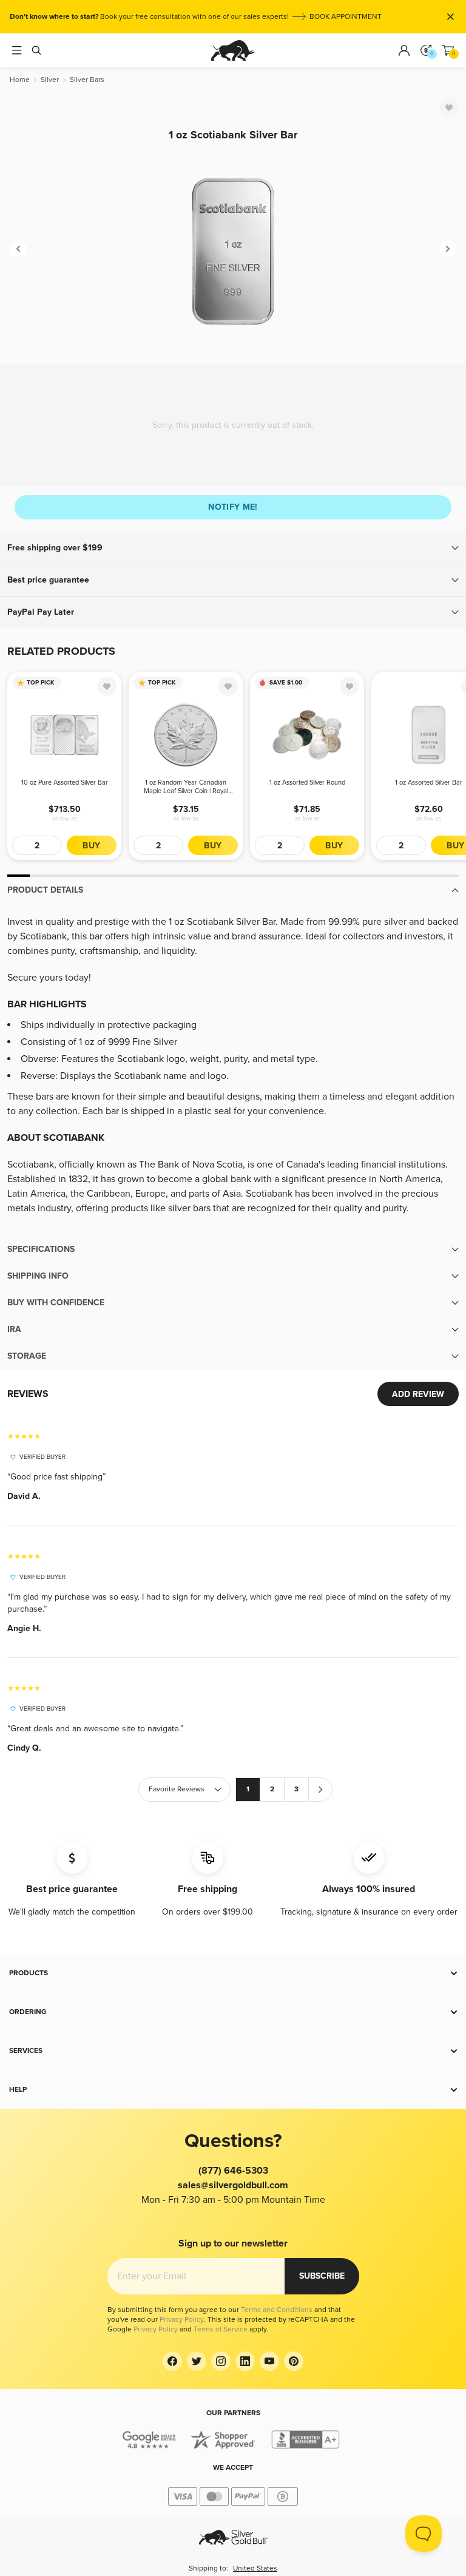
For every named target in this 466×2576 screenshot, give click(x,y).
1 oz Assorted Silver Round (307, 783)
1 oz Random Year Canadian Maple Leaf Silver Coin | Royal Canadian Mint (186, 787)
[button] (233, 548)
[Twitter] (197, 2361)
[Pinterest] (294, 2361)
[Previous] (18, 249)
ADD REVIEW (418, 1394)
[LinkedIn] (245, 2361)
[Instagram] (221, 2361)
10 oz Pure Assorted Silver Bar (65, 783)
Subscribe (322, 2276)
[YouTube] (269, 2361)
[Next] (448, 249)
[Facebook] (172, 2361)
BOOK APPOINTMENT (346, 17)
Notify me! (233, 507)
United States (255, 2568)
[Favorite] (449, 107)
